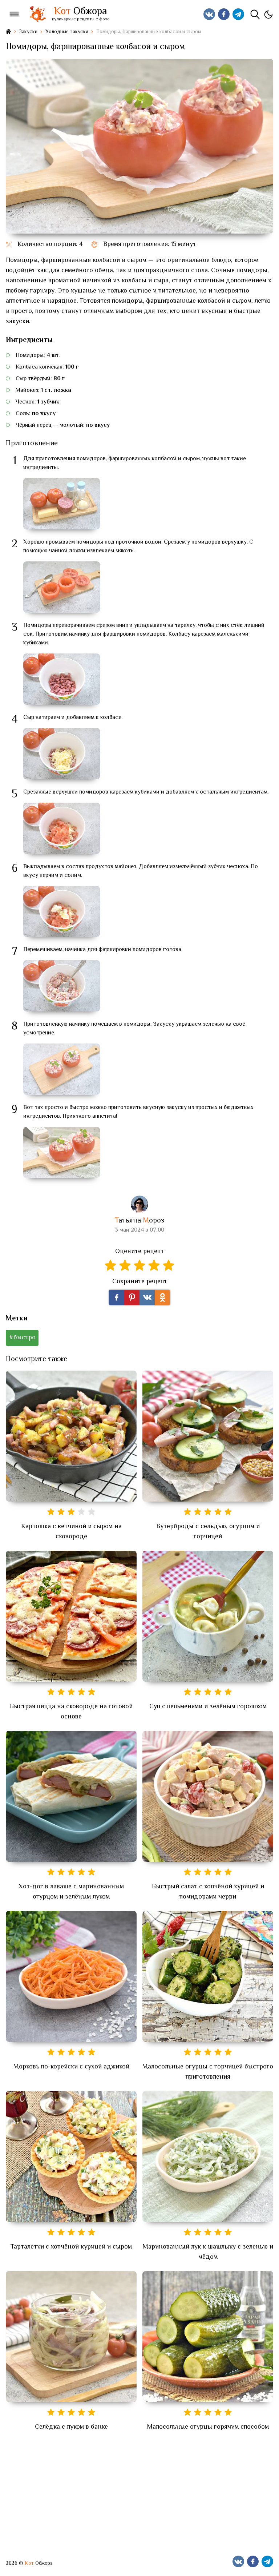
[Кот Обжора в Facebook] (224, 14)
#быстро (22, 1338)
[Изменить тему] (268, 14)
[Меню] (14, 14)
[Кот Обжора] (37, 14)
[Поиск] (255, 14)
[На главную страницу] (8, 32)
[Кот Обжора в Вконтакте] (209, 14)
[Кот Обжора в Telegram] (238, 14)
